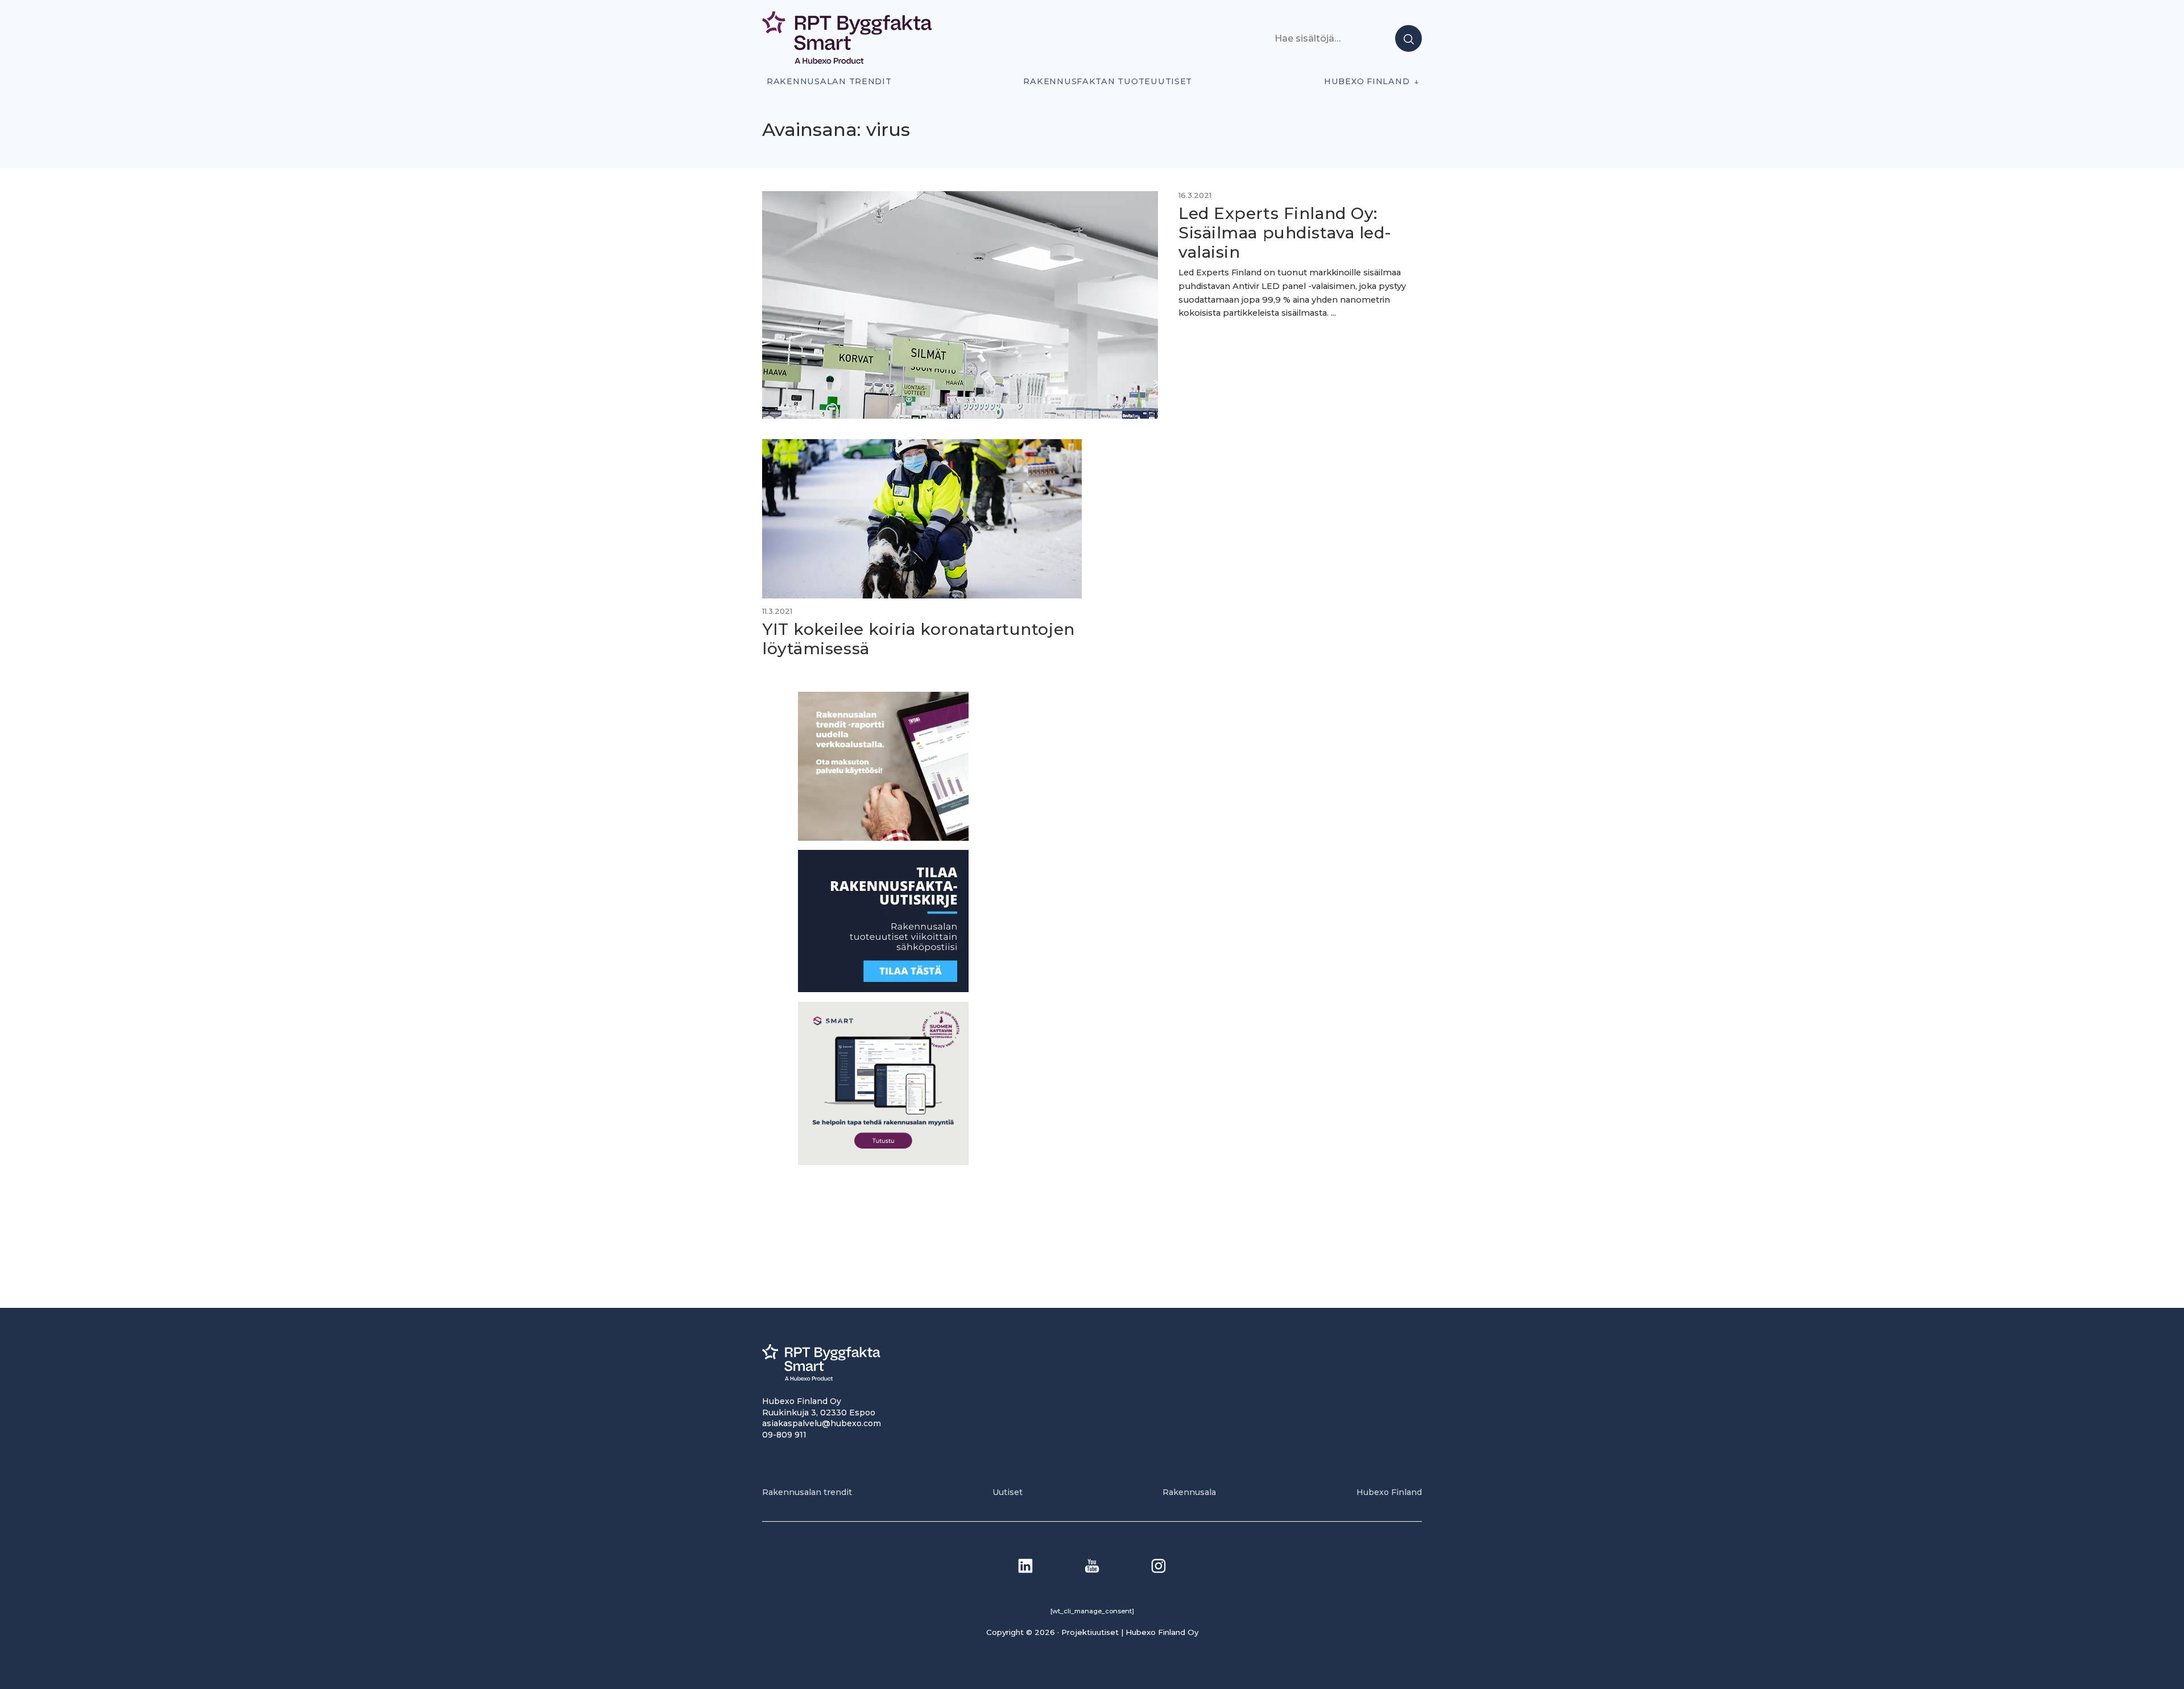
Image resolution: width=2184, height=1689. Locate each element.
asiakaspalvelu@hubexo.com (822, 1423)
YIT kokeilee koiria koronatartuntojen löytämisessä (919, 639)
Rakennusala (1189, 1492)
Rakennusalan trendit (829, 81)
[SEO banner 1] (883, 1162)
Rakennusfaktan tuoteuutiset (1108, 81)
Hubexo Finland (1367, 81)
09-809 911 (784, 1435)
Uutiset (1008, 1492)
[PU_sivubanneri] (883, 838)
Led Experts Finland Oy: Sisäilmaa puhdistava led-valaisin (1285, 232)
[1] (883, 989)
